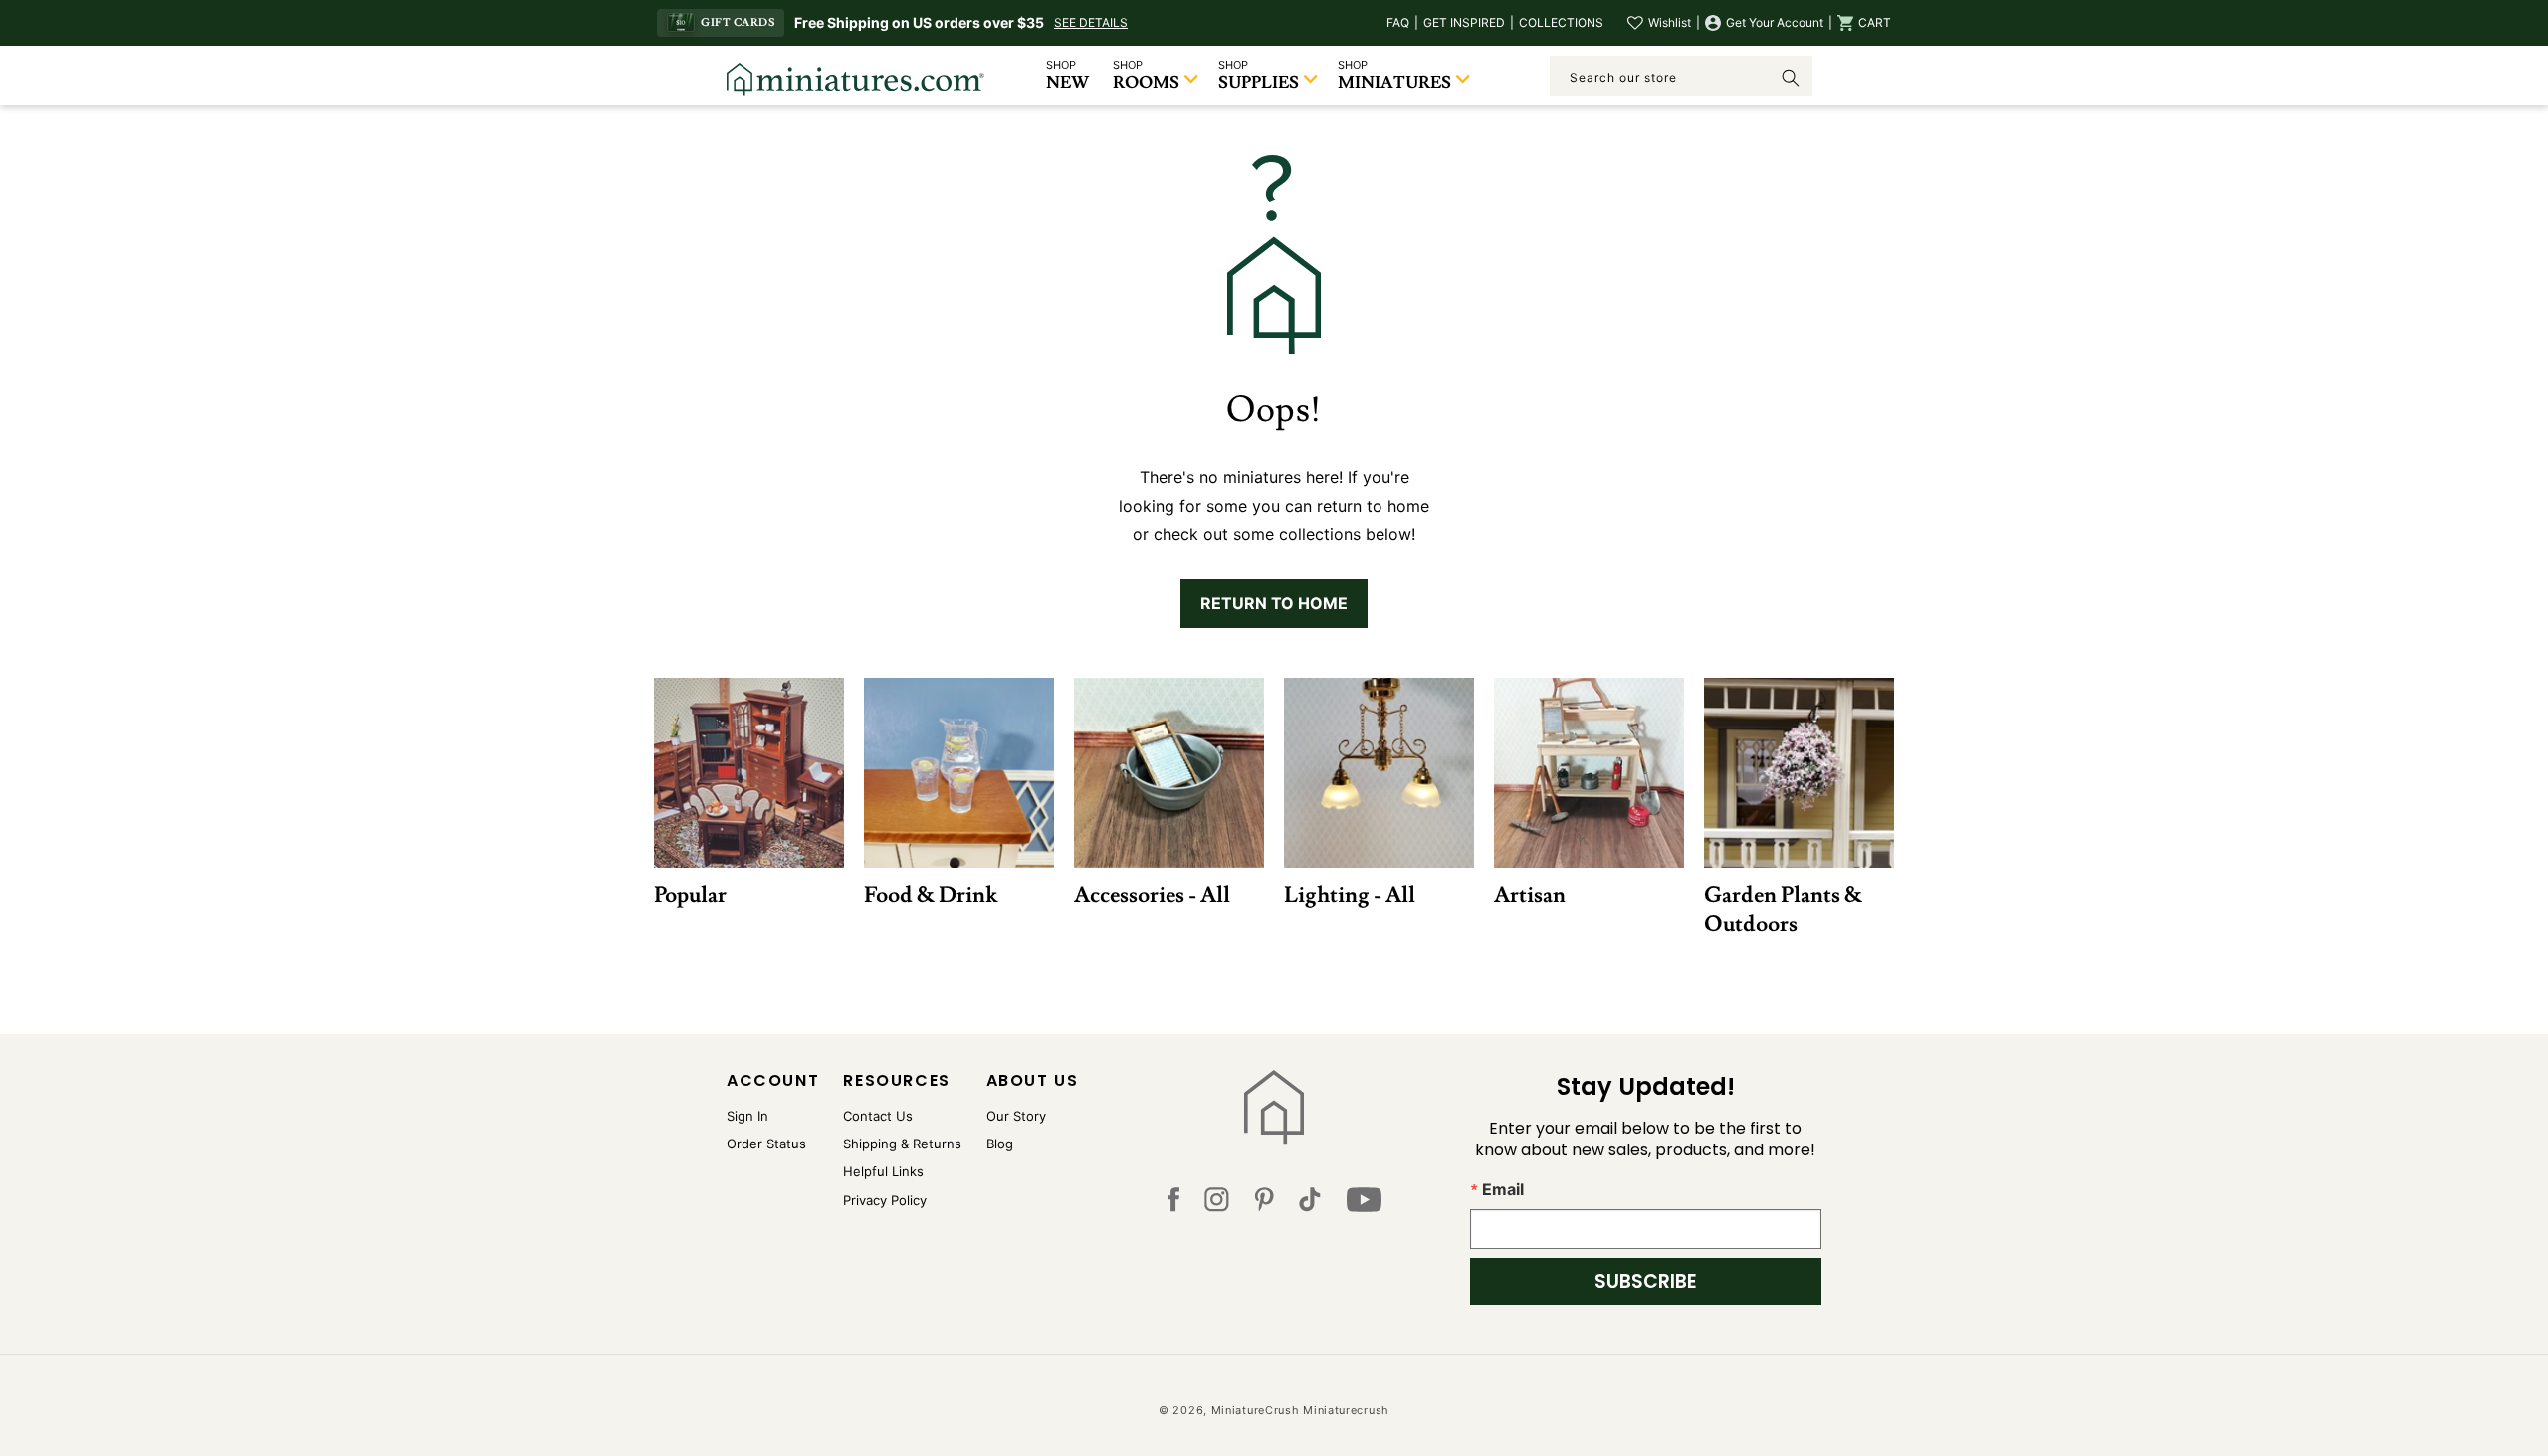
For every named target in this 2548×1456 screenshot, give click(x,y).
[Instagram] (1217, 1204)
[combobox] (1681, 76)
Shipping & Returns (902, 1144)
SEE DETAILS (1091, 22)
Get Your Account (1775, 22)
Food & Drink (931, 894)
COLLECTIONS (1561, 22)
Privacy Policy (885, 1200)
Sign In (747, 1116)
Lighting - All (1350, 894)
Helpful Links (883, 1171)
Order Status (766, 1144)
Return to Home (1274, 603)
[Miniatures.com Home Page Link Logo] (1274, 1108)
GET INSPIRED (1464, 22)
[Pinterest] (1265, 1204)
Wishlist (1670, 22)
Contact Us (878, 1116)
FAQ (1398, 22)
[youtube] (1364, 1204)
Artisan (1530, 894)
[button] (1864, 23)
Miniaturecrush (1346, 1410)
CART (1875, 22)
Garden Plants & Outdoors (1783, 909)
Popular (690, 894)
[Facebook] (1173, 1204)
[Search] (1791, 78)
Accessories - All (1152, 894)
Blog (1000, 1144)
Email (1503, 1189)
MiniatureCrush (1256, 1410)
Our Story (1016, 1116)
